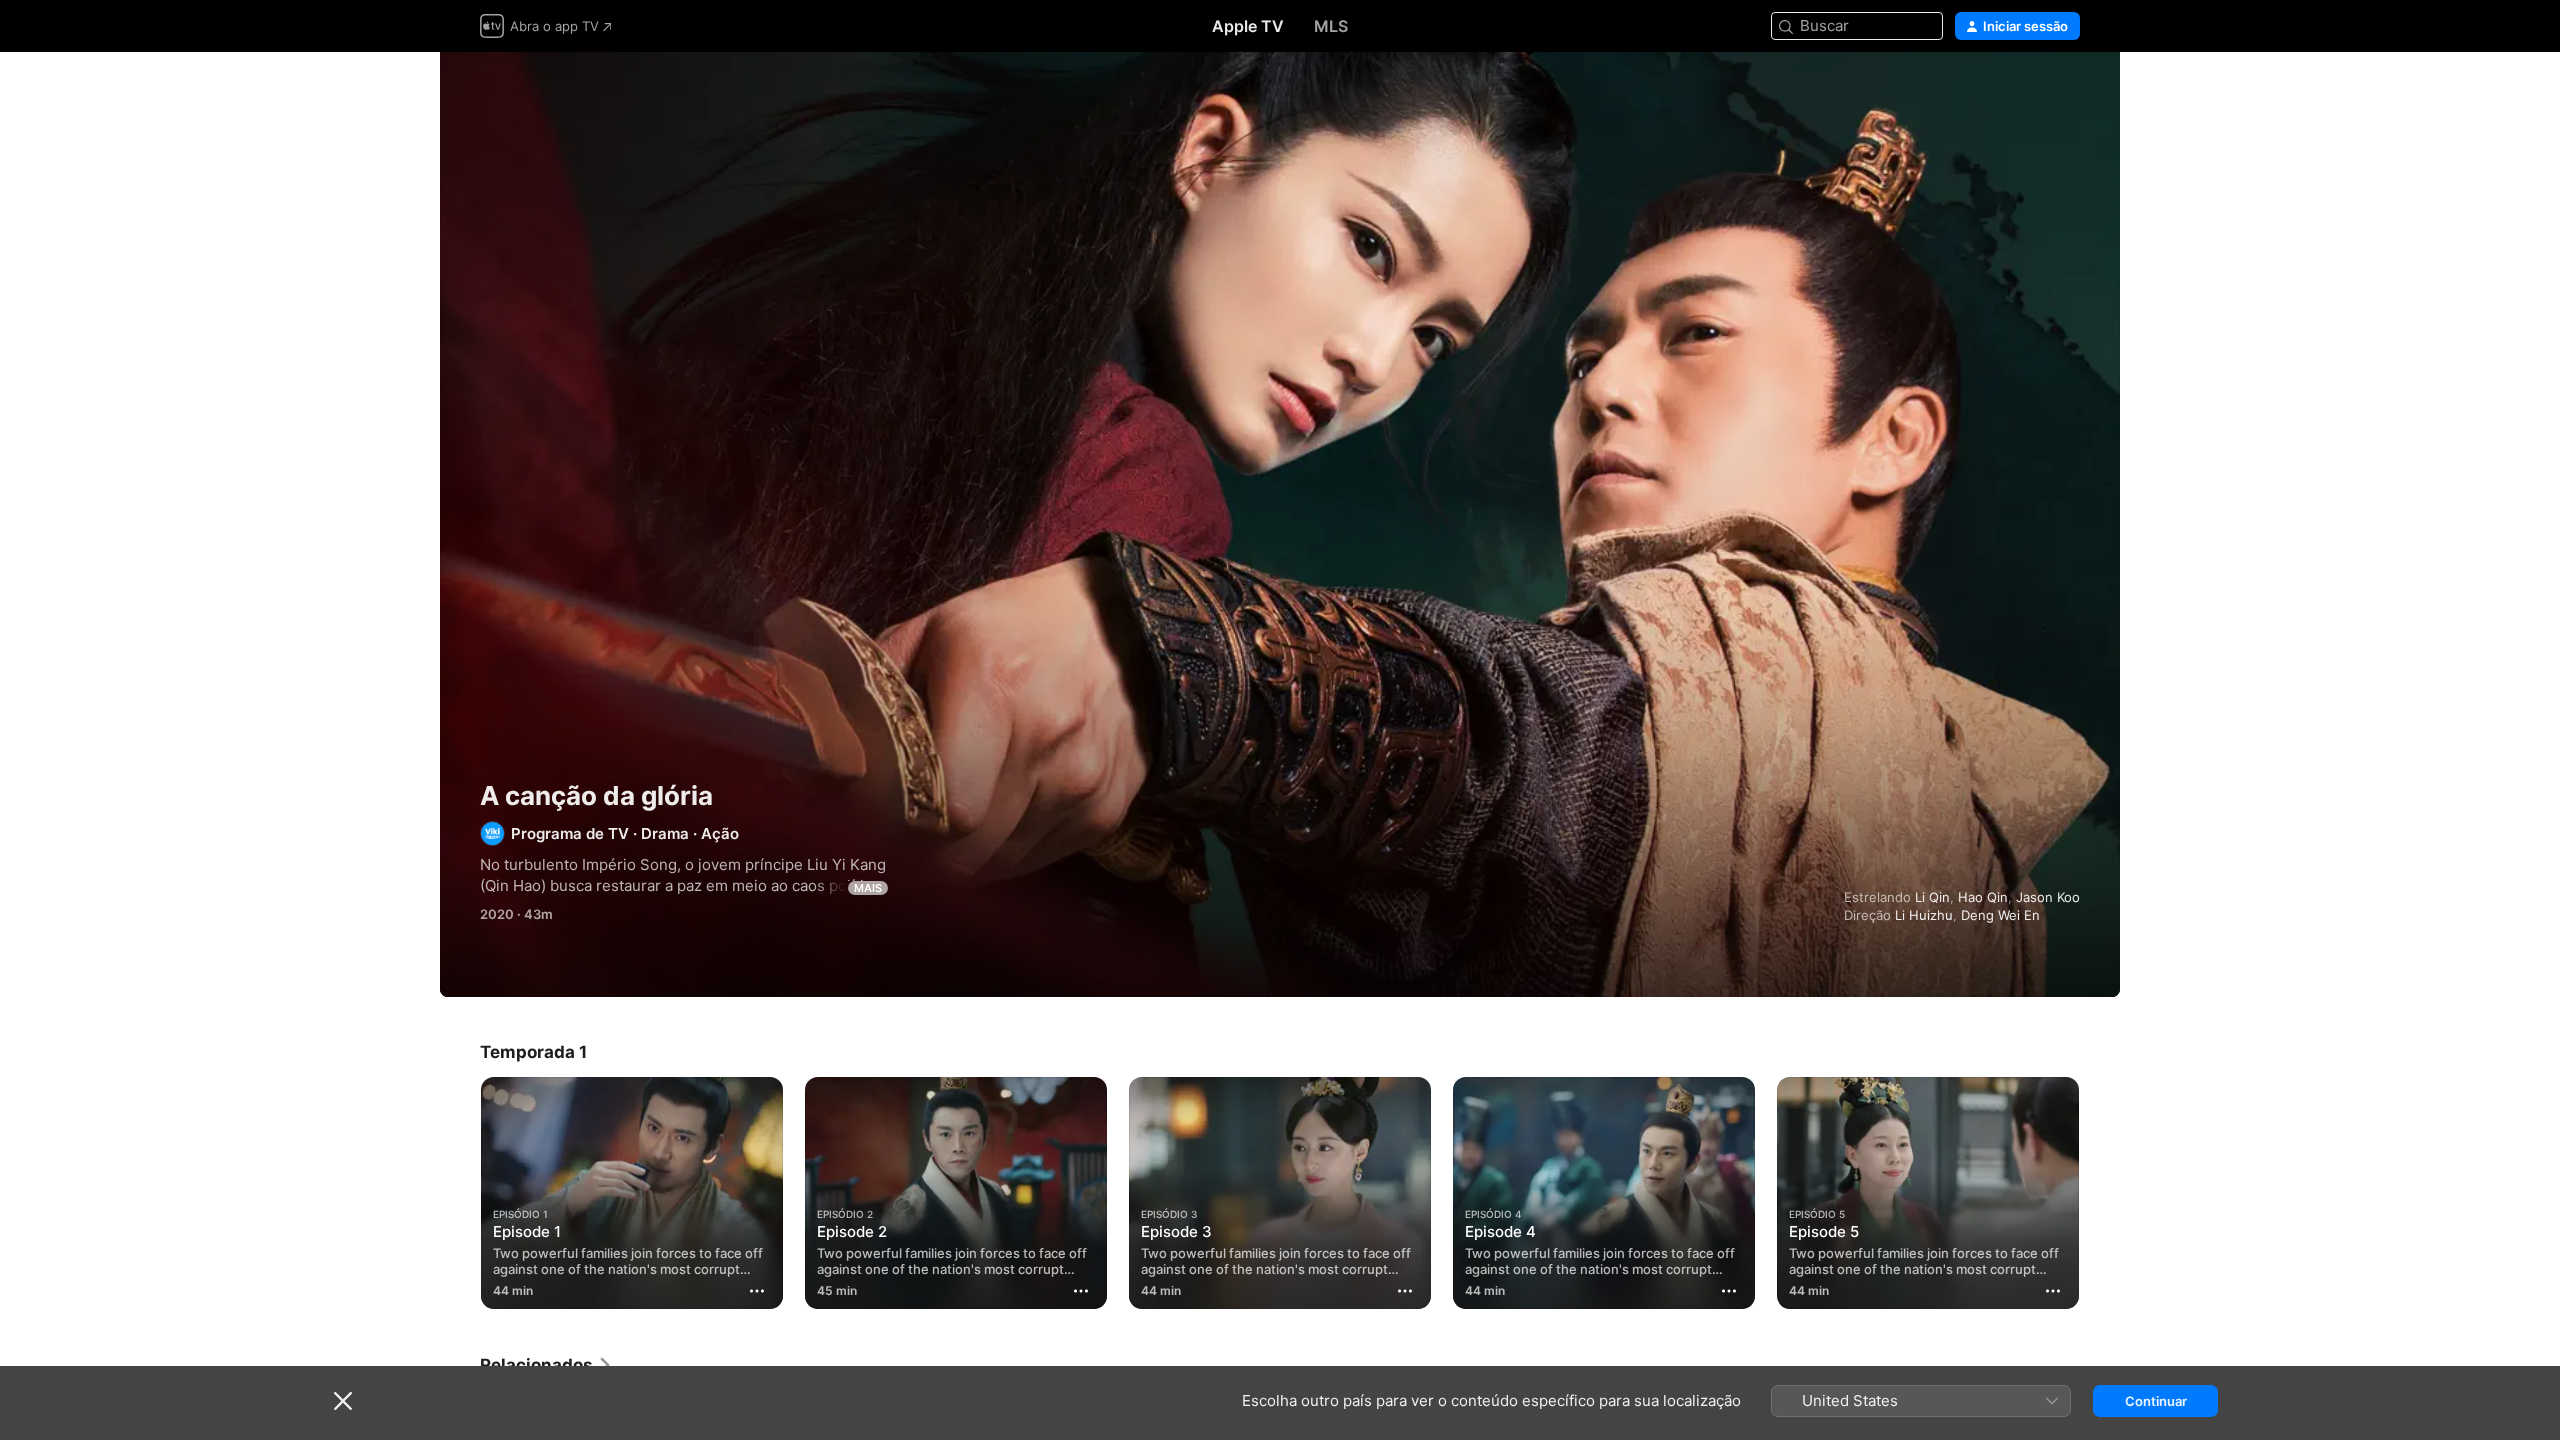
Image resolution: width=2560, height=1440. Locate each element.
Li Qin (1932, 897)
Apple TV (1248, 26)
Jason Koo (2048, 897)
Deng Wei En (2000, 915)
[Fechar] (343, 1401)
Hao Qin (1983, 897)
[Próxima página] (2100, 1193)
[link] (546, 1365)
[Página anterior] (460, 1193)
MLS (1331, 26)
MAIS (868, 888)
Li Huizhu (1924, 915)
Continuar (2156, 1401)
